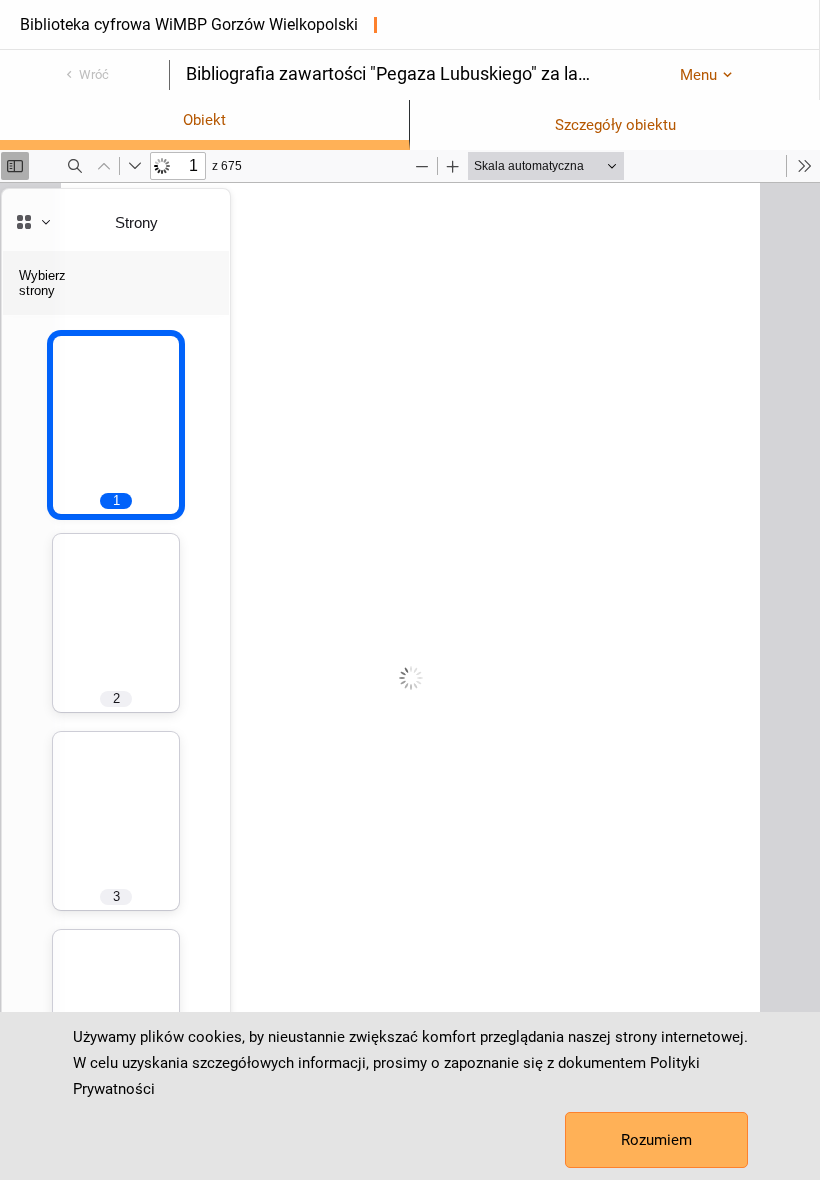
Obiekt (204, 120)
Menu (698, 75)
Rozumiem (656, 1140)
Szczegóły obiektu (615, 125)
